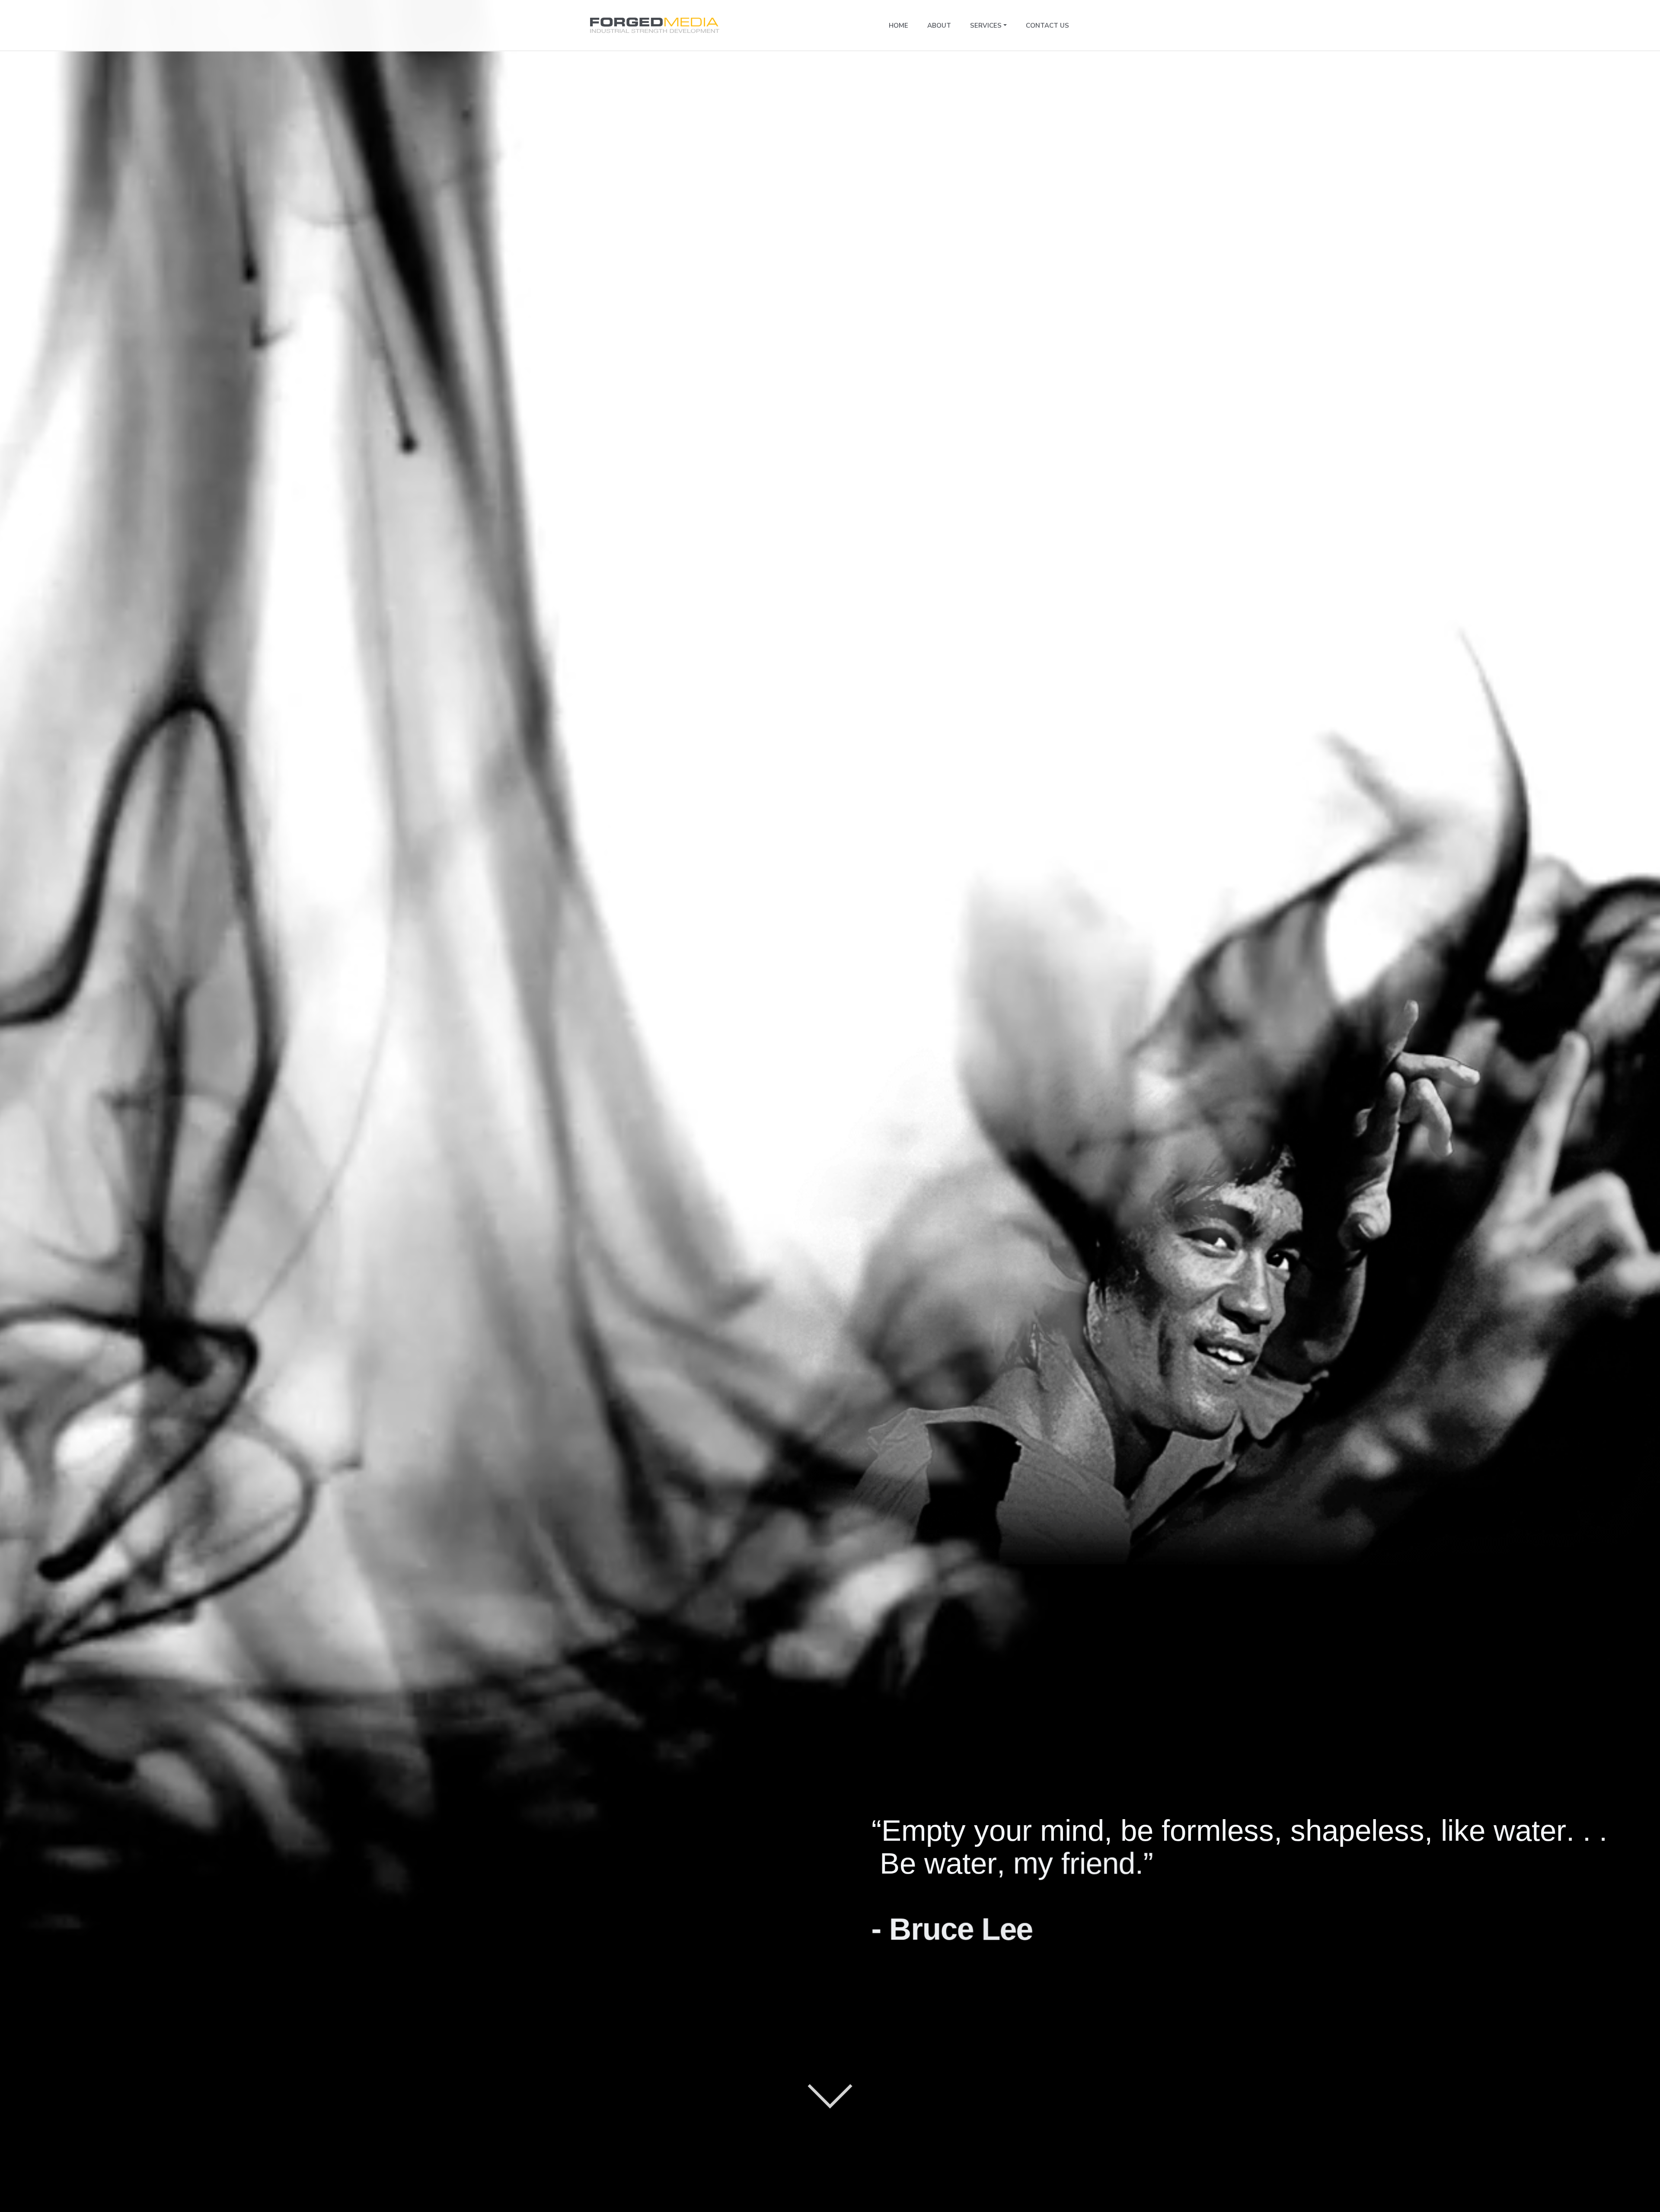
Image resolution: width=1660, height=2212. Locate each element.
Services (986, 25)
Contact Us (1047, 25)
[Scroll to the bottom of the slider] (830, 2086)
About (939, 25)
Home (899, 25)
